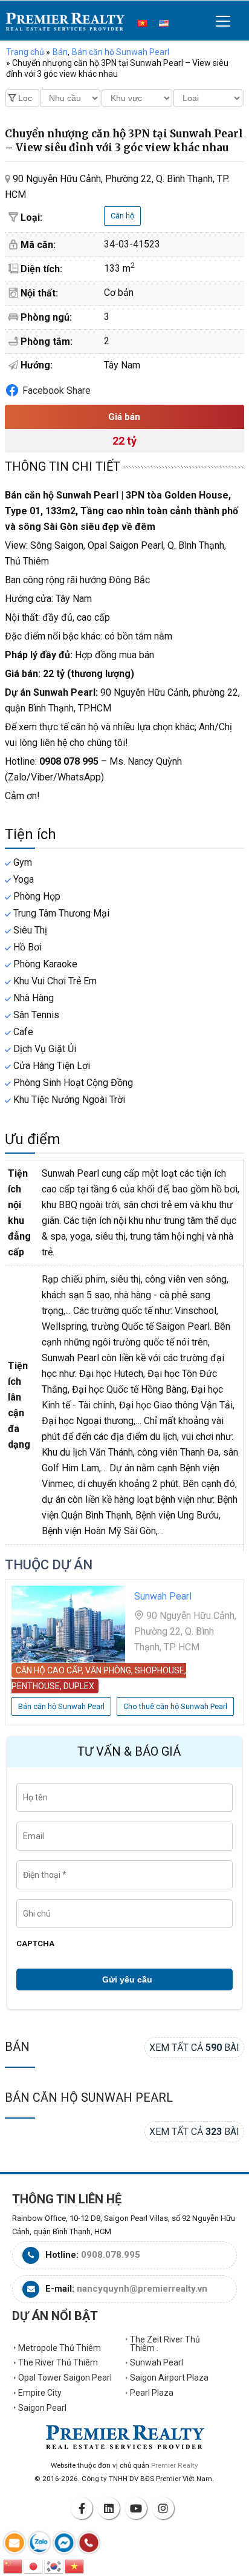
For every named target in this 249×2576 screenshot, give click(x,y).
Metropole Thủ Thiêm (60, 2348)
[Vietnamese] (75, 2565)
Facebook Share (57, 391)
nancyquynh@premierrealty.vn (142, 2289)
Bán (17, 2047)
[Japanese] (34, 2565)
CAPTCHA (35, 1943)
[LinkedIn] (111, 2508)
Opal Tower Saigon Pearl (65, 2378)
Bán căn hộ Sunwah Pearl (89, 2097)
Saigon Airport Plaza (169, 2378)
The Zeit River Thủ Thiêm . (165, 2344)
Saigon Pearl (42, 2408)
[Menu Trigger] (223, 21)
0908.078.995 (111, 2255)
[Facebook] (83, 2508)
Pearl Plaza (152, 2393)
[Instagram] (165, 2508)
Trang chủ (25, 52)
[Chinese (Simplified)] (13, 2565)
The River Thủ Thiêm (58, 2362)
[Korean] (54, 2565)
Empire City (40, 2393)
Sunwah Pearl (157, 2362)
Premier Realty (65, 22)
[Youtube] (138, 2508)
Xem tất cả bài (194, 2048)
